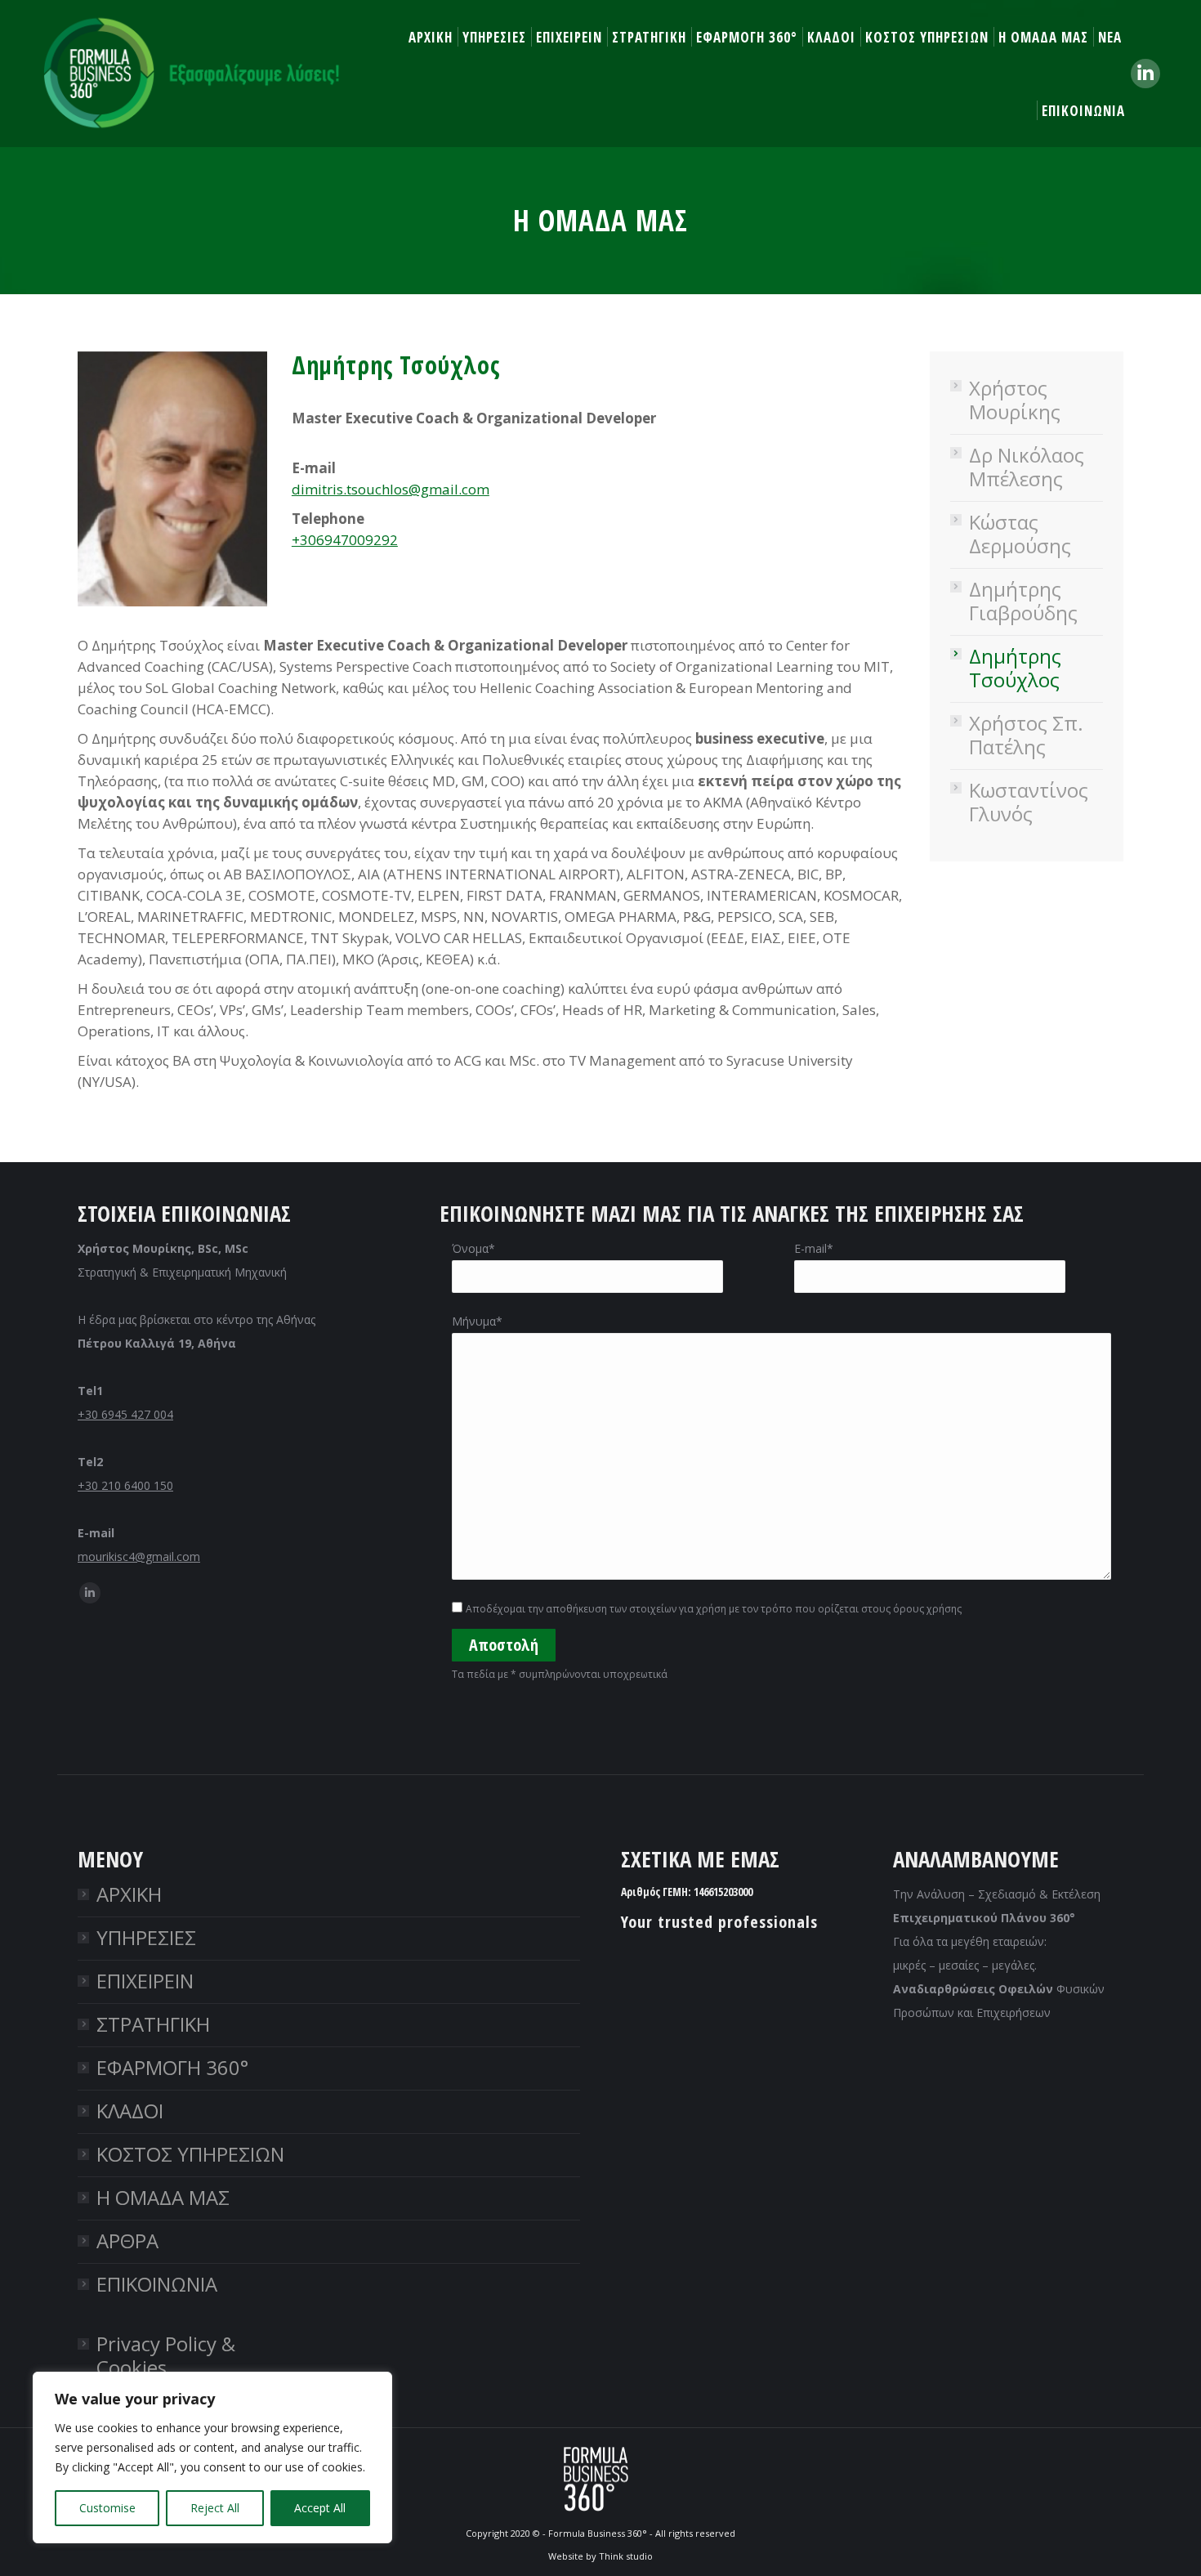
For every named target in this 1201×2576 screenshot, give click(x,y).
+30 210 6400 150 (125, 1485)
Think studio (626, 2556)
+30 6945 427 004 (125, 1414)
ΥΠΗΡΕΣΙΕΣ (146, 1937)
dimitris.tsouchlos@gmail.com (391, 489)
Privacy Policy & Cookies (166, 2355)
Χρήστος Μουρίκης (1015, 400)
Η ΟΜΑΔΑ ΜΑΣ (163, 2197)
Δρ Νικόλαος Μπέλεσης (1027, 467)
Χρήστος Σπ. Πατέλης (1026, 735)
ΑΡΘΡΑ (127, 2241)
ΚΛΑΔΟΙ (130, 2111)
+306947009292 (345, 540)
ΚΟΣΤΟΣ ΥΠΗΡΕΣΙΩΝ (190, 2154)
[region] (212, 2457)
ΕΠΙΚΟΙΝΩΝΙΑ (157, 2284)
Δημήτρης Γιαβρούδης (1023, 601)
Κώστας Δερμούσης (1020, 534)
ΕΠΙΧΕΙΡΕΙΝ (145, 1981)
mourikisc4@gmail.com (139, 1556)
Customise (107, 2508)
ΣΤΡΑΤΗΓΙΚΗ (153, 2024)
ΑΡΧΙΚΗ (129, 1894)
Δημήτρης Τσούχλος (1015, 668)
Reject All (215, 2508)
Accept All (320, 2508)
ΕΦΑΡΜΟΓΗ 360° (172, 2067)
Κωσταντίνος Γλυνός (1029, 802)
